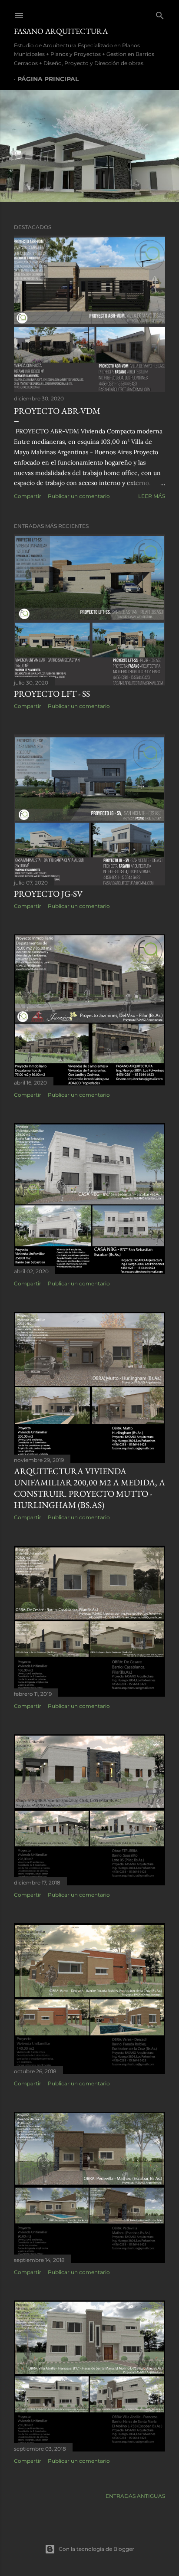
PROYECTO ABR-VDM (57, 411)
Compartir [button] (28, 496)
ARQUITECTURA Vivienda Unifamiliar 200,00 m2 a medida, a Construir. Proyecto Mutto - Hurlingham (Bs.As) (89, 1488)
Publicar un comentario (79, 496)
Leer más (152, 496)
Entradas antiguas (135, 2496)
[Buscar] (160, 14)
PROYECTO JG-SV (48, 894)
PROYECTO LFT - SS (52, 694)
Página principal (48, 79)
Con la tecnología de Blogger (96, 2549)
